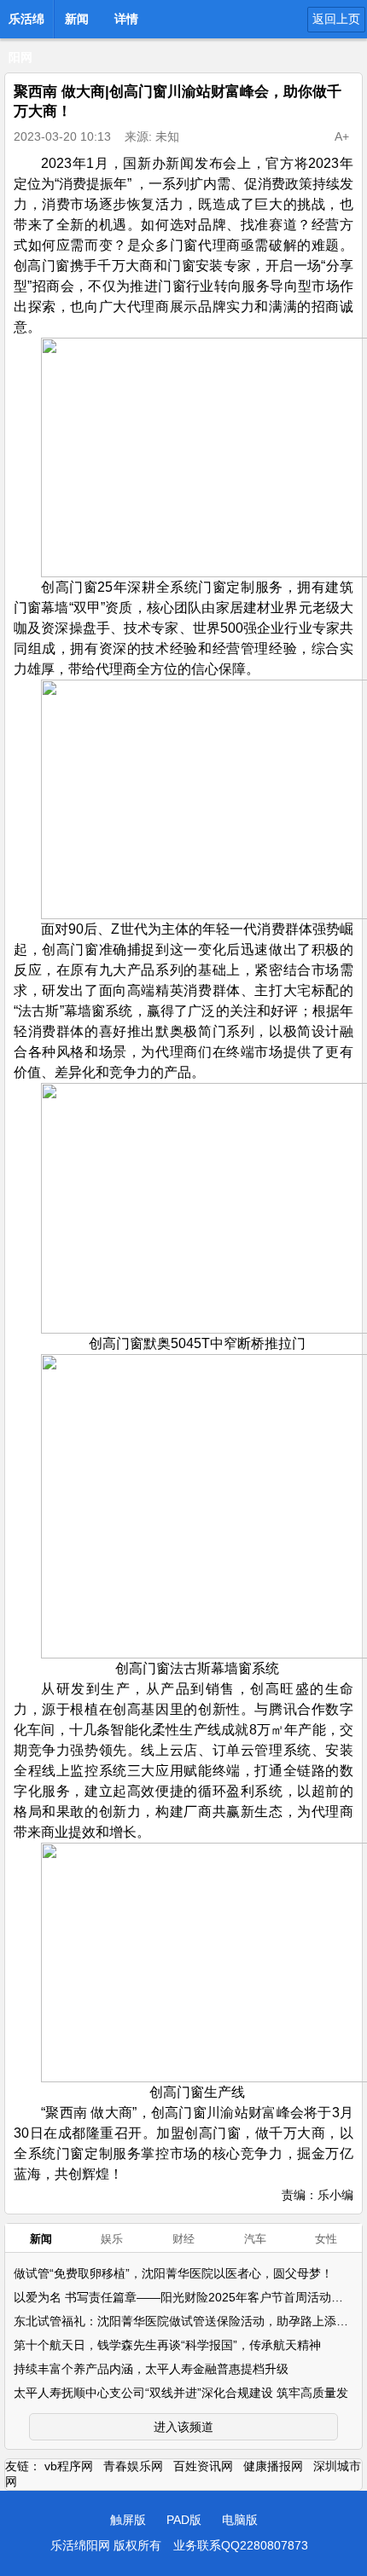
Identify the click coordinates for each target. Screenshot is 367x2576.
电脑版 (240, 2520)
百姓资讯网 (203, 2466)
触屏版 (128, 2520)
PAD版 (184, 2520)
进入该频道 (183, 2427)
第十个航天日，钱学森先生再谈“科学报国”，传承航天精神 (167, 2345)
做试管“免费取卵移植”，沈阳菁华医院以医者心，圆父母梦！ (173, 2273)
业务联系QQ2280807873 (241, 2545)
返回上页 (336, 19)
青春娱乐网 (133, 2466)
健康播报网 (273, 2466)
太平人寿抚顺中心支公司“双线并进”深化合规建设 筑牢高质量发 (181, 2393)
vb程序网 (69, 2466)
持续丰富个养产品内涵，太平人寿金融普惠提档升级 (151, 2369)
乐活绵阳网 (26, 24)
